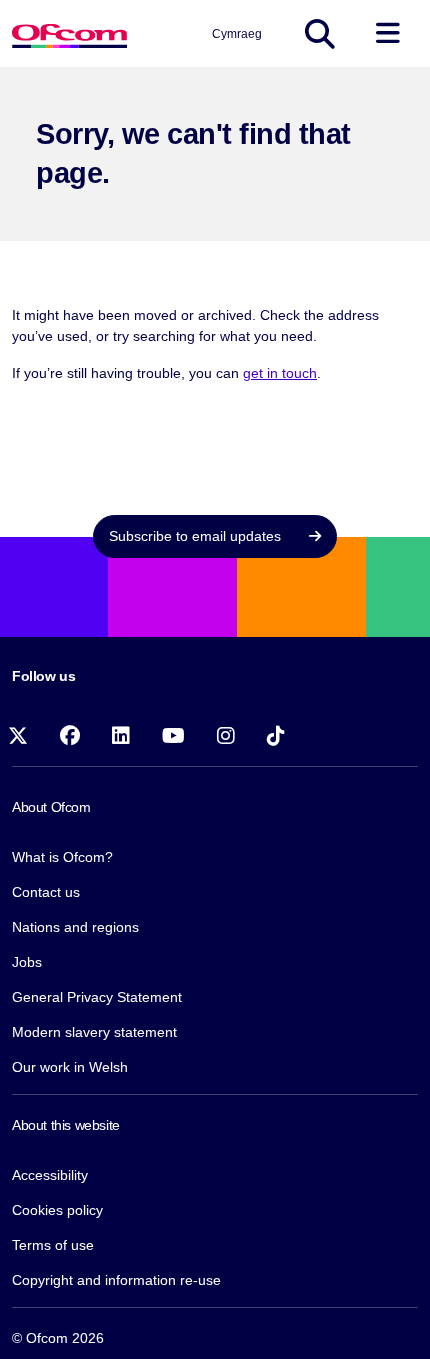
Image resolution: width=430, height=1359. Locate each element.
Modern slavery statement (94, 1032)
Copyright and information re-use (116, 1280)
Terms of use (53, 1245)
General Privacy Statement (97, 997)
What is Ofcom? (62, 857)
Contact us (46, 892)
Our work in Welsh (70, 1067)
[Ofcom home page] (69, 33)
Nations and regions (75, 927)
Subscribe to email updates (197, 536)
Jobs (27, 962)
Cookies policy (57, 1210)
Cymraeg (237, 34)
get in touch (280, 373)
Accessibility (50, 1175)
